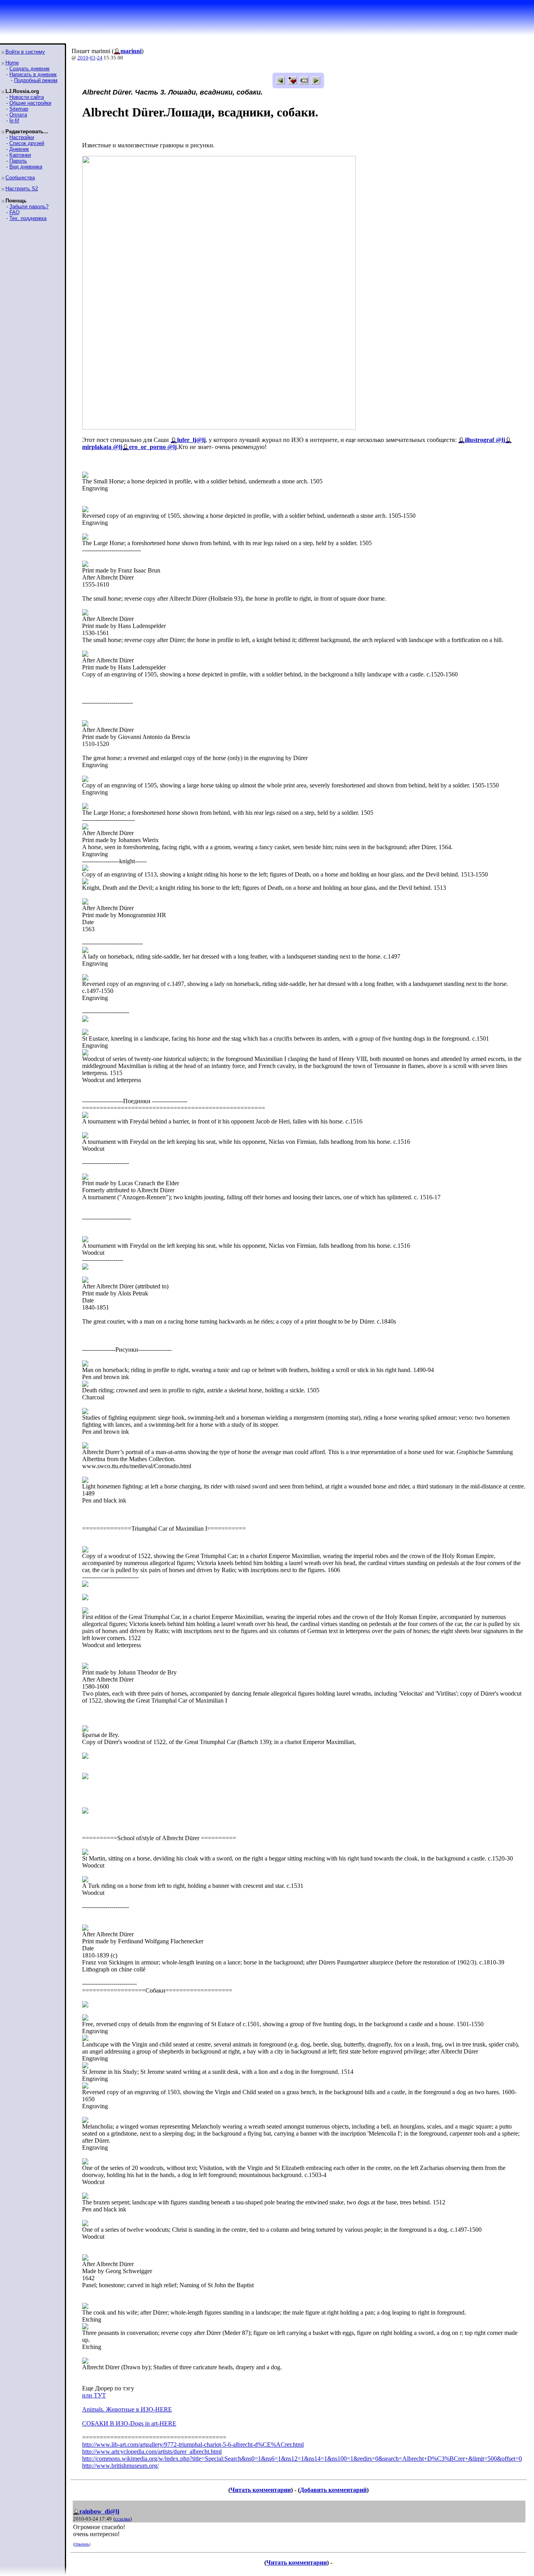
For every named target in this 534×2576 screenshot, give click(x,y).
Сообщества (20, 178)
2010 (83, 58)
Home (12, 63)
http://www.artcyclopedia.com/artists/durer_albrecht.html (152, 2452)
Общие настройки (30, 103)
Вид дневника (26, 167)
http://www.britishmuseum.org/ (120, 2466)
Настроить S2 (22, 189)
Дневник (19, 149)
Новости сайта (27, 97)
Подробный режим (36, 80)
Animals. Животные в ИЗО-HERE (127, 2409)
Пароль (18, 161)
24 (100, 58)
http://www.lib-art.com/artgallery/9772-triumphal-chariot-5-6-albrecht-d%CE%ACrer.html (193, 2445)
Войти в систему (25, 52)
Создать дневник (30, 69)
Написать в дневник (33, 74)
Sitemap (19, 109)
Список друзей (27, 143)
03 (93, 58)
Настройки (22, 137)
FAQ (14, 212)
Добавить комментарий (333, 2490)
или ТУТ (94, 2395)
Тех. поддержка (28, 218)
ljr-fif (14, 121)
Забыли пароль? (29, 207)
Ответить (82, 2544)
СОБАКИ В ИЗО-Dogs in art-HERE (129, 2423)
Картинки (20, 155)
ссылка (123, 2519)
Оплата (18, 115)
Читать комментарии (261, 2490)
